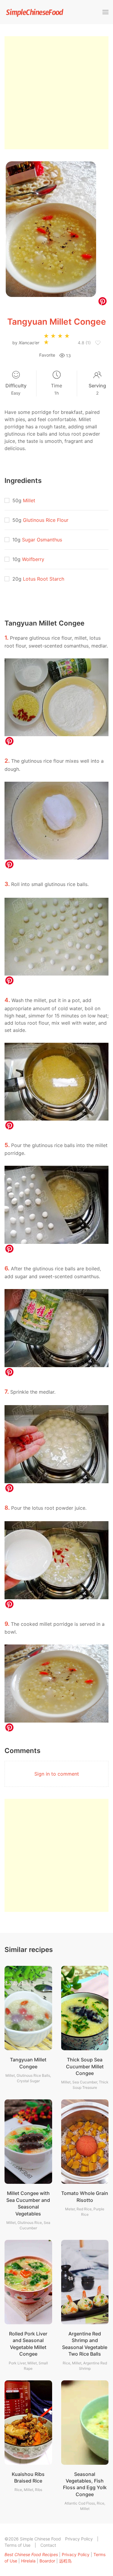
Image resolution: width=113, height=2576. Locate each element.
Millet (29, 500)
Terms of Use (17, 2545)
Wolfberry (33, 559)
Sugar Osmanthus (42, 540)
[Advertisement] (56, 93)
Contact (48, 2545)
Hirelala (28, 2561)
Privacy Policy (79, 2539)
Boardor (47, 2561)
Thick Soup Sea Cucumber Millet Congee (85, 2066)
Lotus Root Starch (44, 579)
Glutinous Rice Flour (46, 520)
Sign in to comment (57, 1774)
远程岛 (65, 2561)
